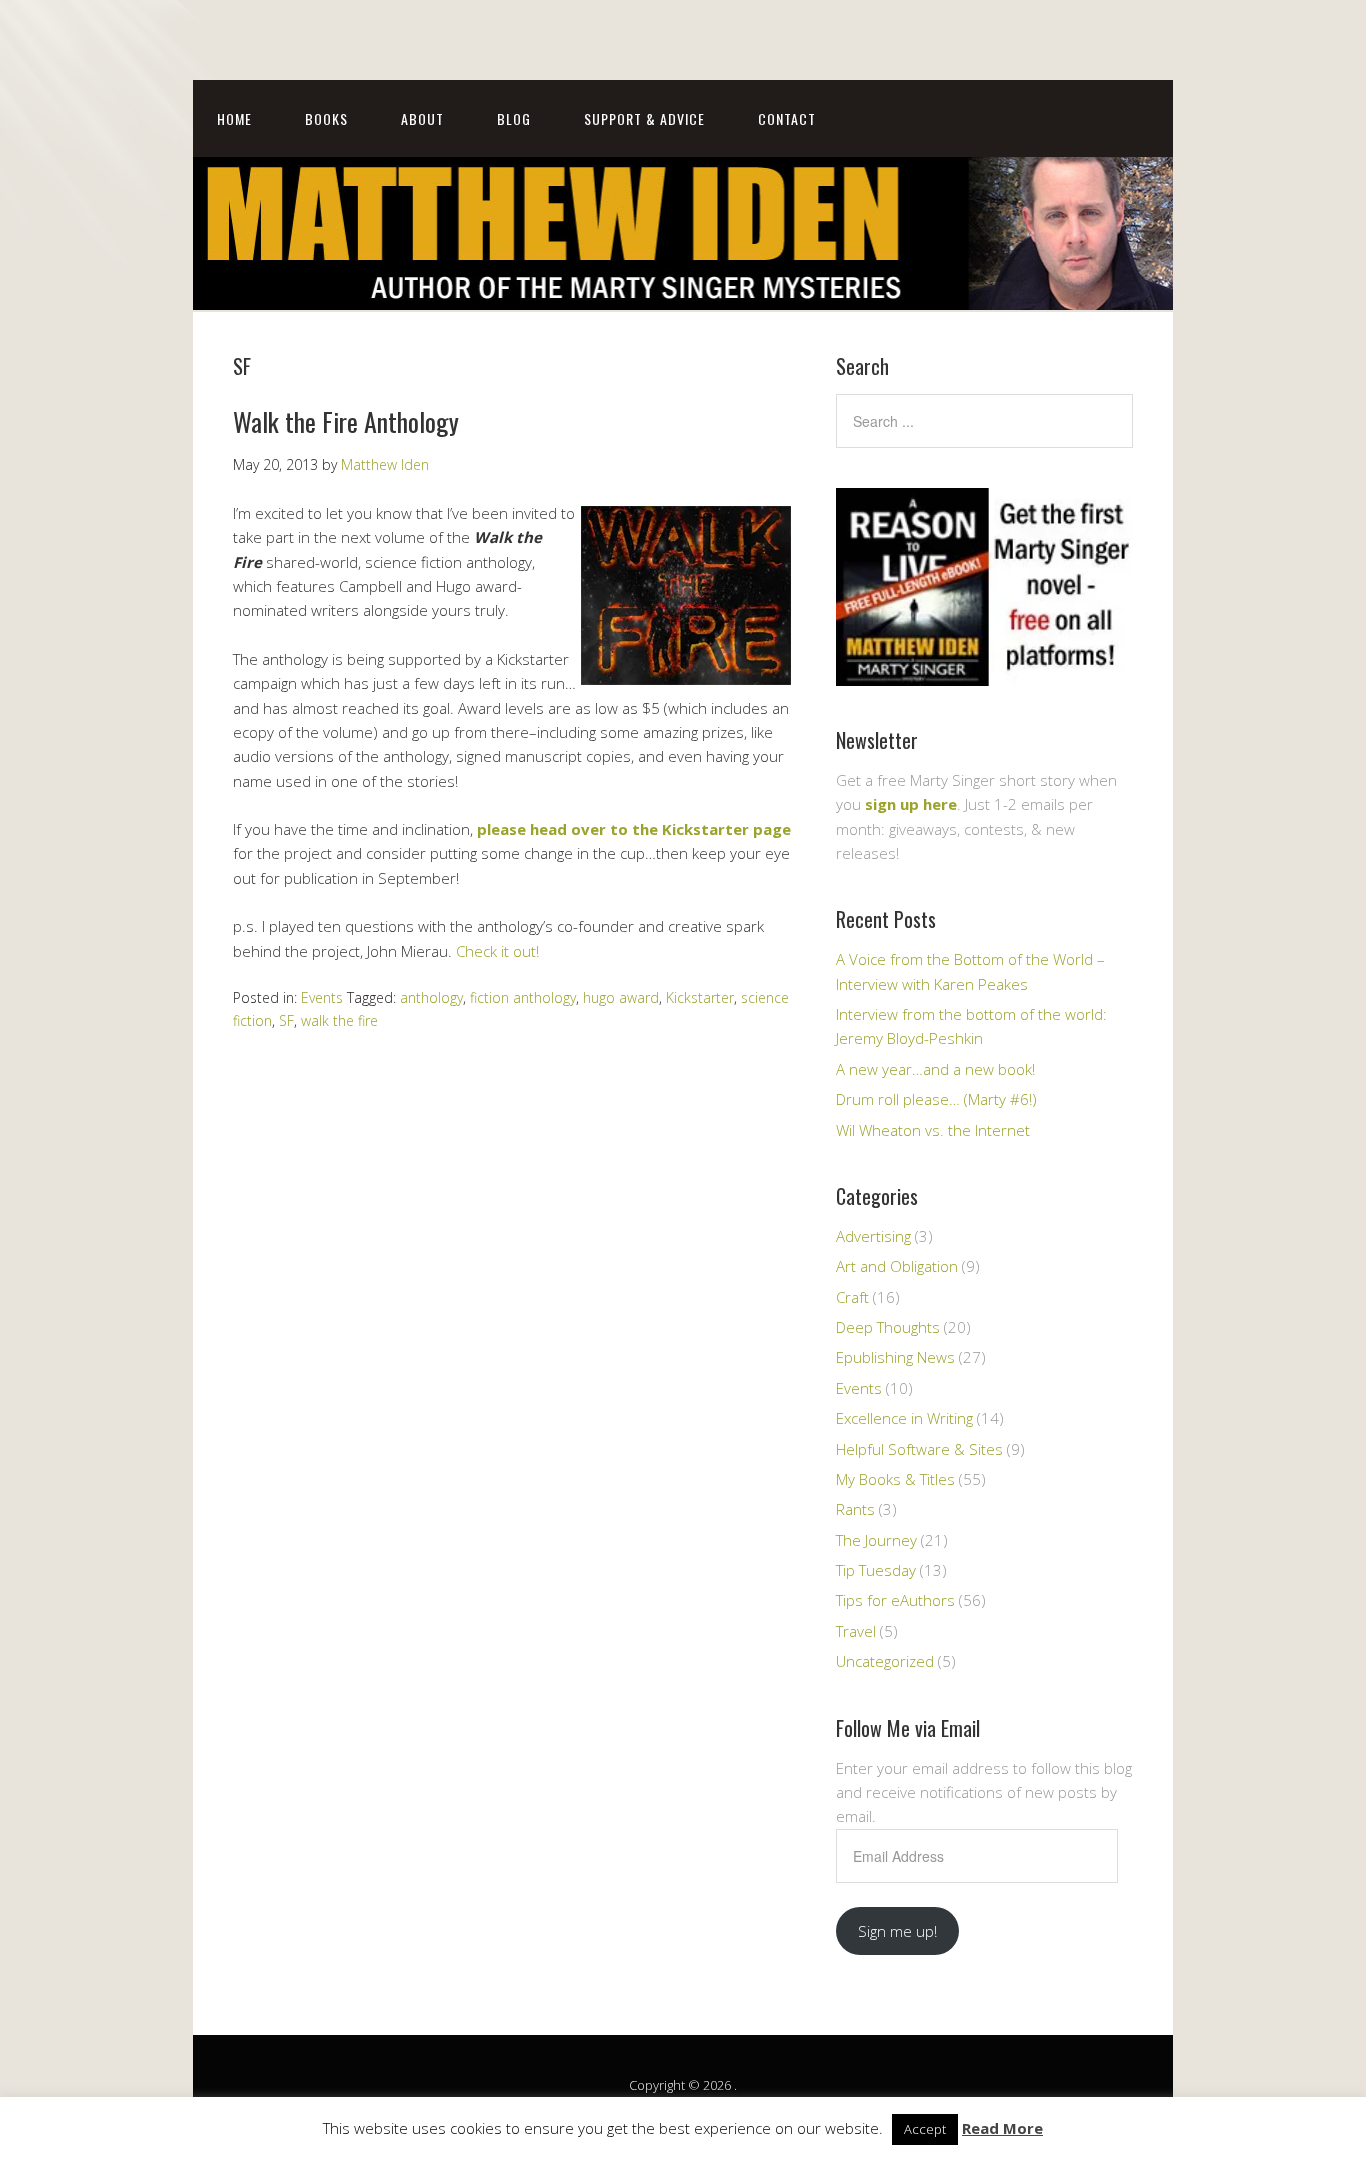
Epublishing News (895, 1357)
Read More (1002, 2128)
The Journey (876, 1540)
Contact (787, 118)
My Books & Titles (895, 1479)
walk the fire (339, 1020)
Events (322, 997)
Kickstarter (700, 997)
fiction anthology (523, 997)
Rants (855, 1509)
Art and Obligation (897, 1266)
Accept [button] (925, 2129)
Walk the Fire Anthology (346, 421)
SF (286, 1020)
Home (234, 118)
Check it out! (497, 951)
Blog (514, 118)
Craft (852, 1297)
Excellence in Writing (904, 1418)
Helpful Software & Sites (919, 1449)
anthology (431, 997)
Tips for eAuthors (895, 1600)
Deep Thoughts (888, 1327)
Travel (856, 1631)
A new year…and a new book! (935, 1069)
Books (326, 118)
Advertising (873, 1236)
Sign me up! (897, 1931)
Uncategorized (885, 1661)
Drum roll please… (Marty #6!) (936, 1099)
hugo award (621, 997)
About (422, 118)
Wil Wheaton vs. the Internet (933, 1130)
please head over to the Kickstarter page (634, 829)
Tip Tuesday (876, 1570)
